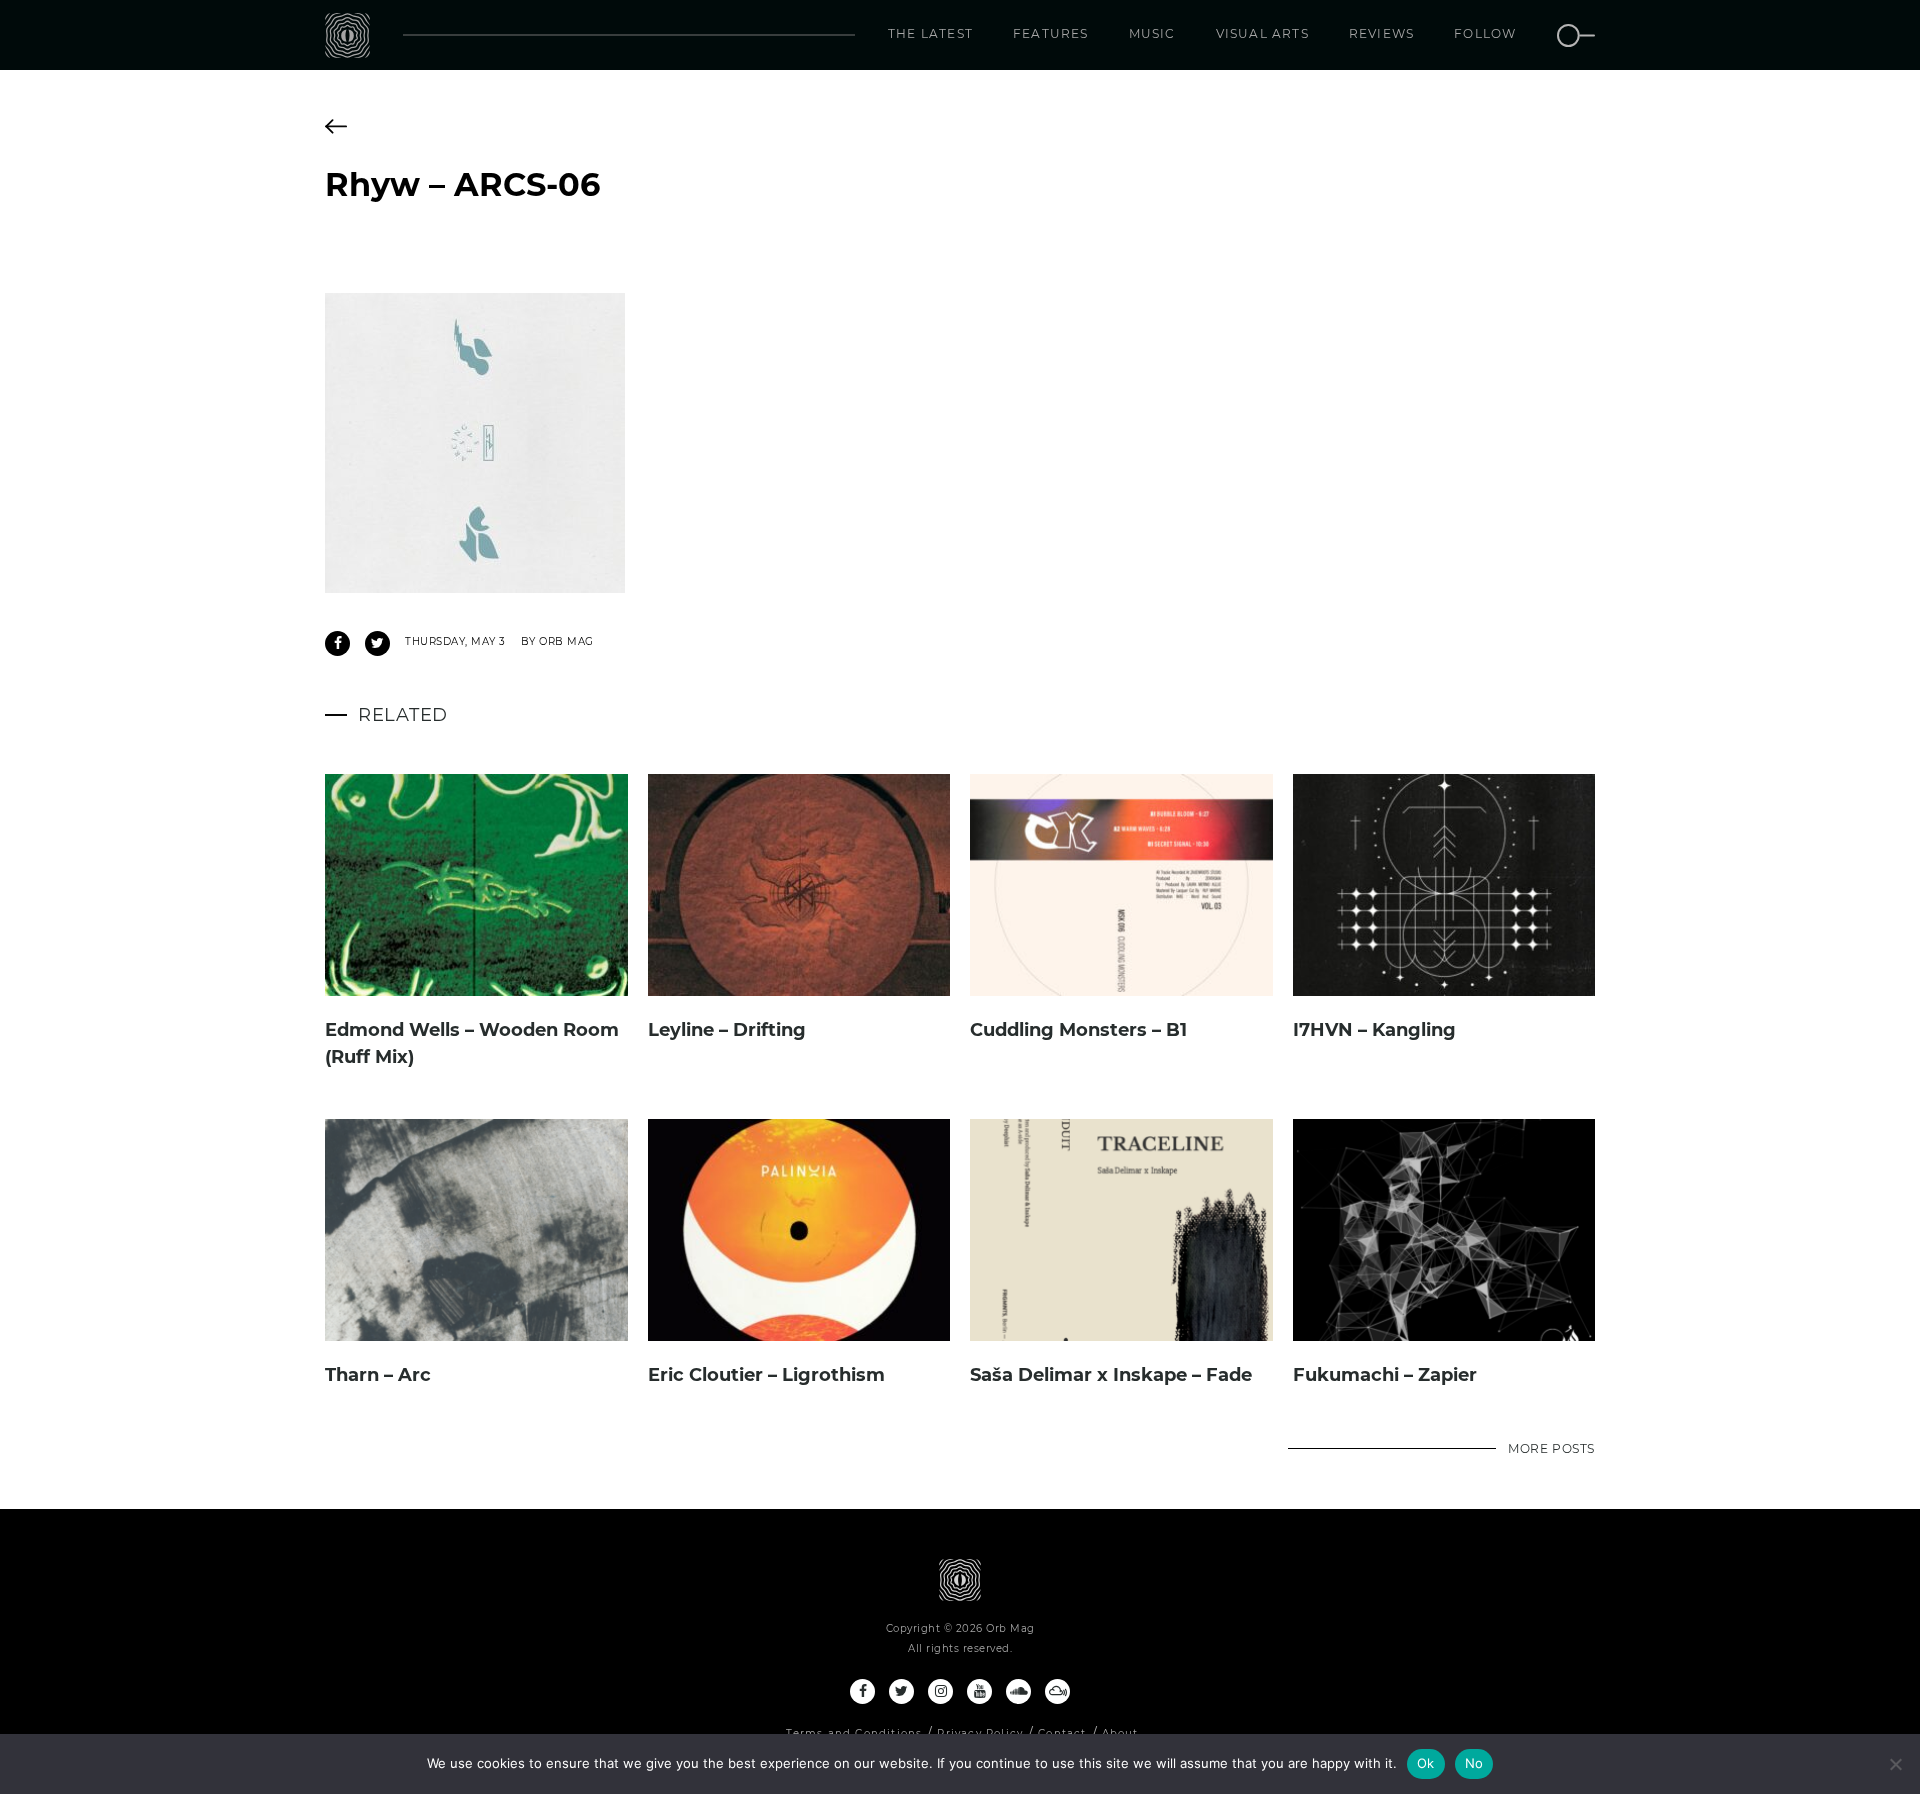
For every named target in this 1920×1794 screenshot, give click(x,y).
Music (1152, 33)
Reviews (1381, 33)
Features (1051, 33)
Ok (1426, 1763)
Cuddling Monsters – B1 (1078, 1030)
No (1474, 1763)
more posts (1551, 1448)
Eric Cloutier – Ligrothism (766, 1375)
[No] (1895, 1764)
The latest (930, 33)
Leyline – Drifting (727, 1030)
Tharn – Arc (378, 1375)
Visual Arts (1262, 33)
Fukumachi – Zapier (1385, 1375)
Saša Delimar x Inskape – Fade (1111, 1375)
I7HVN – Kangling (1374, 1030)
